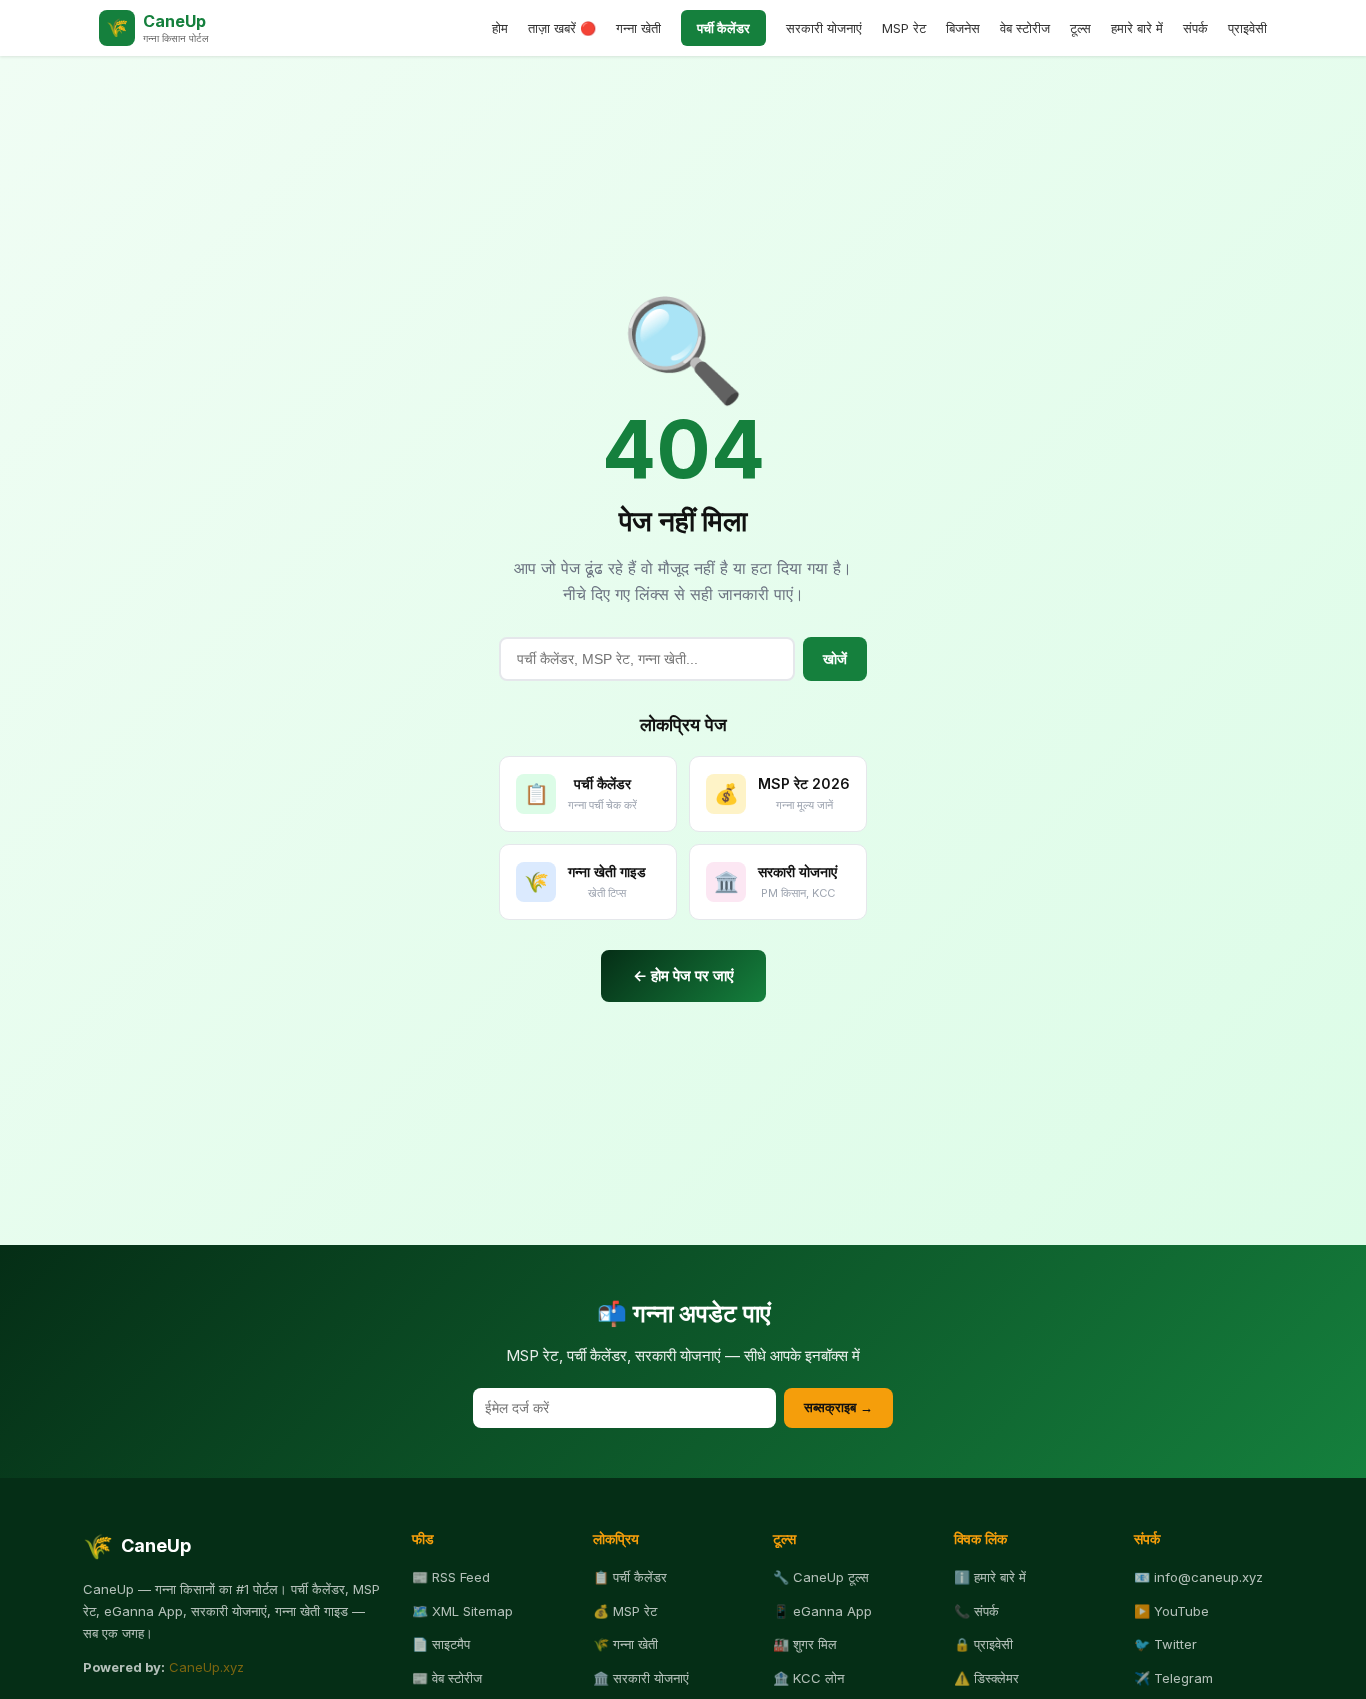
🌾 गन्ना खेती (625, 1644)
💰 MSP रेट (625, 1611)
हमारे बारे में (1137, 28)
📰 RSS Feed (451, 1577)
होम (500, 28)
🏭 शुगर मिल (805, 1644)
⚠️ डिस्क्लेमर (986, 1678)
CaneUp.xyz (206, 1667)
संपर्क (1195, 28)
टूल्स (1080, 28)
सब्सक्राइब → (838, 1407)
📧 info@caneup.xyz (1198, 1577)
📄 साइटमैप (441, 1644)
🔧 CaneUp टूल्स (821, 1577)
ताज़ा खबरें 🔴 (562, 28)
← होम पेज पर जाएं (683, 975)
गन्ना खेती (638, 28)
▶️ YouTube (1171, 1611)
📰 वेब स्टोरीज (447, 1678)
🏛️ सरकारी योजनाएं (641, 1678)
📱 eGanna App (822, 1611)
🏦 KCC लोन (808, 1678)
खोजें (835, 659)
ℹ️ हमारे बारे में (990, 1577)
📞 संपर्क (976, 1611)
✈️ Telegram (1173, 1678)
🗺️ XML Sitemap (462, 1611)
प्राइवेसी (1247, 28)
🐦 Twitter (1165, 1644)
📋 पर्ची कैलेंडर (630, 1577)
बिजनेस (963, 28)
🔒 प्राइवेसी (983, 1644)
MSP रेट (904, 28)
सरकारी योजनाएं (824, 28)
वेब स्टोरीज (1025, 28)
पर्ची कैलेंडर (723, 28)
